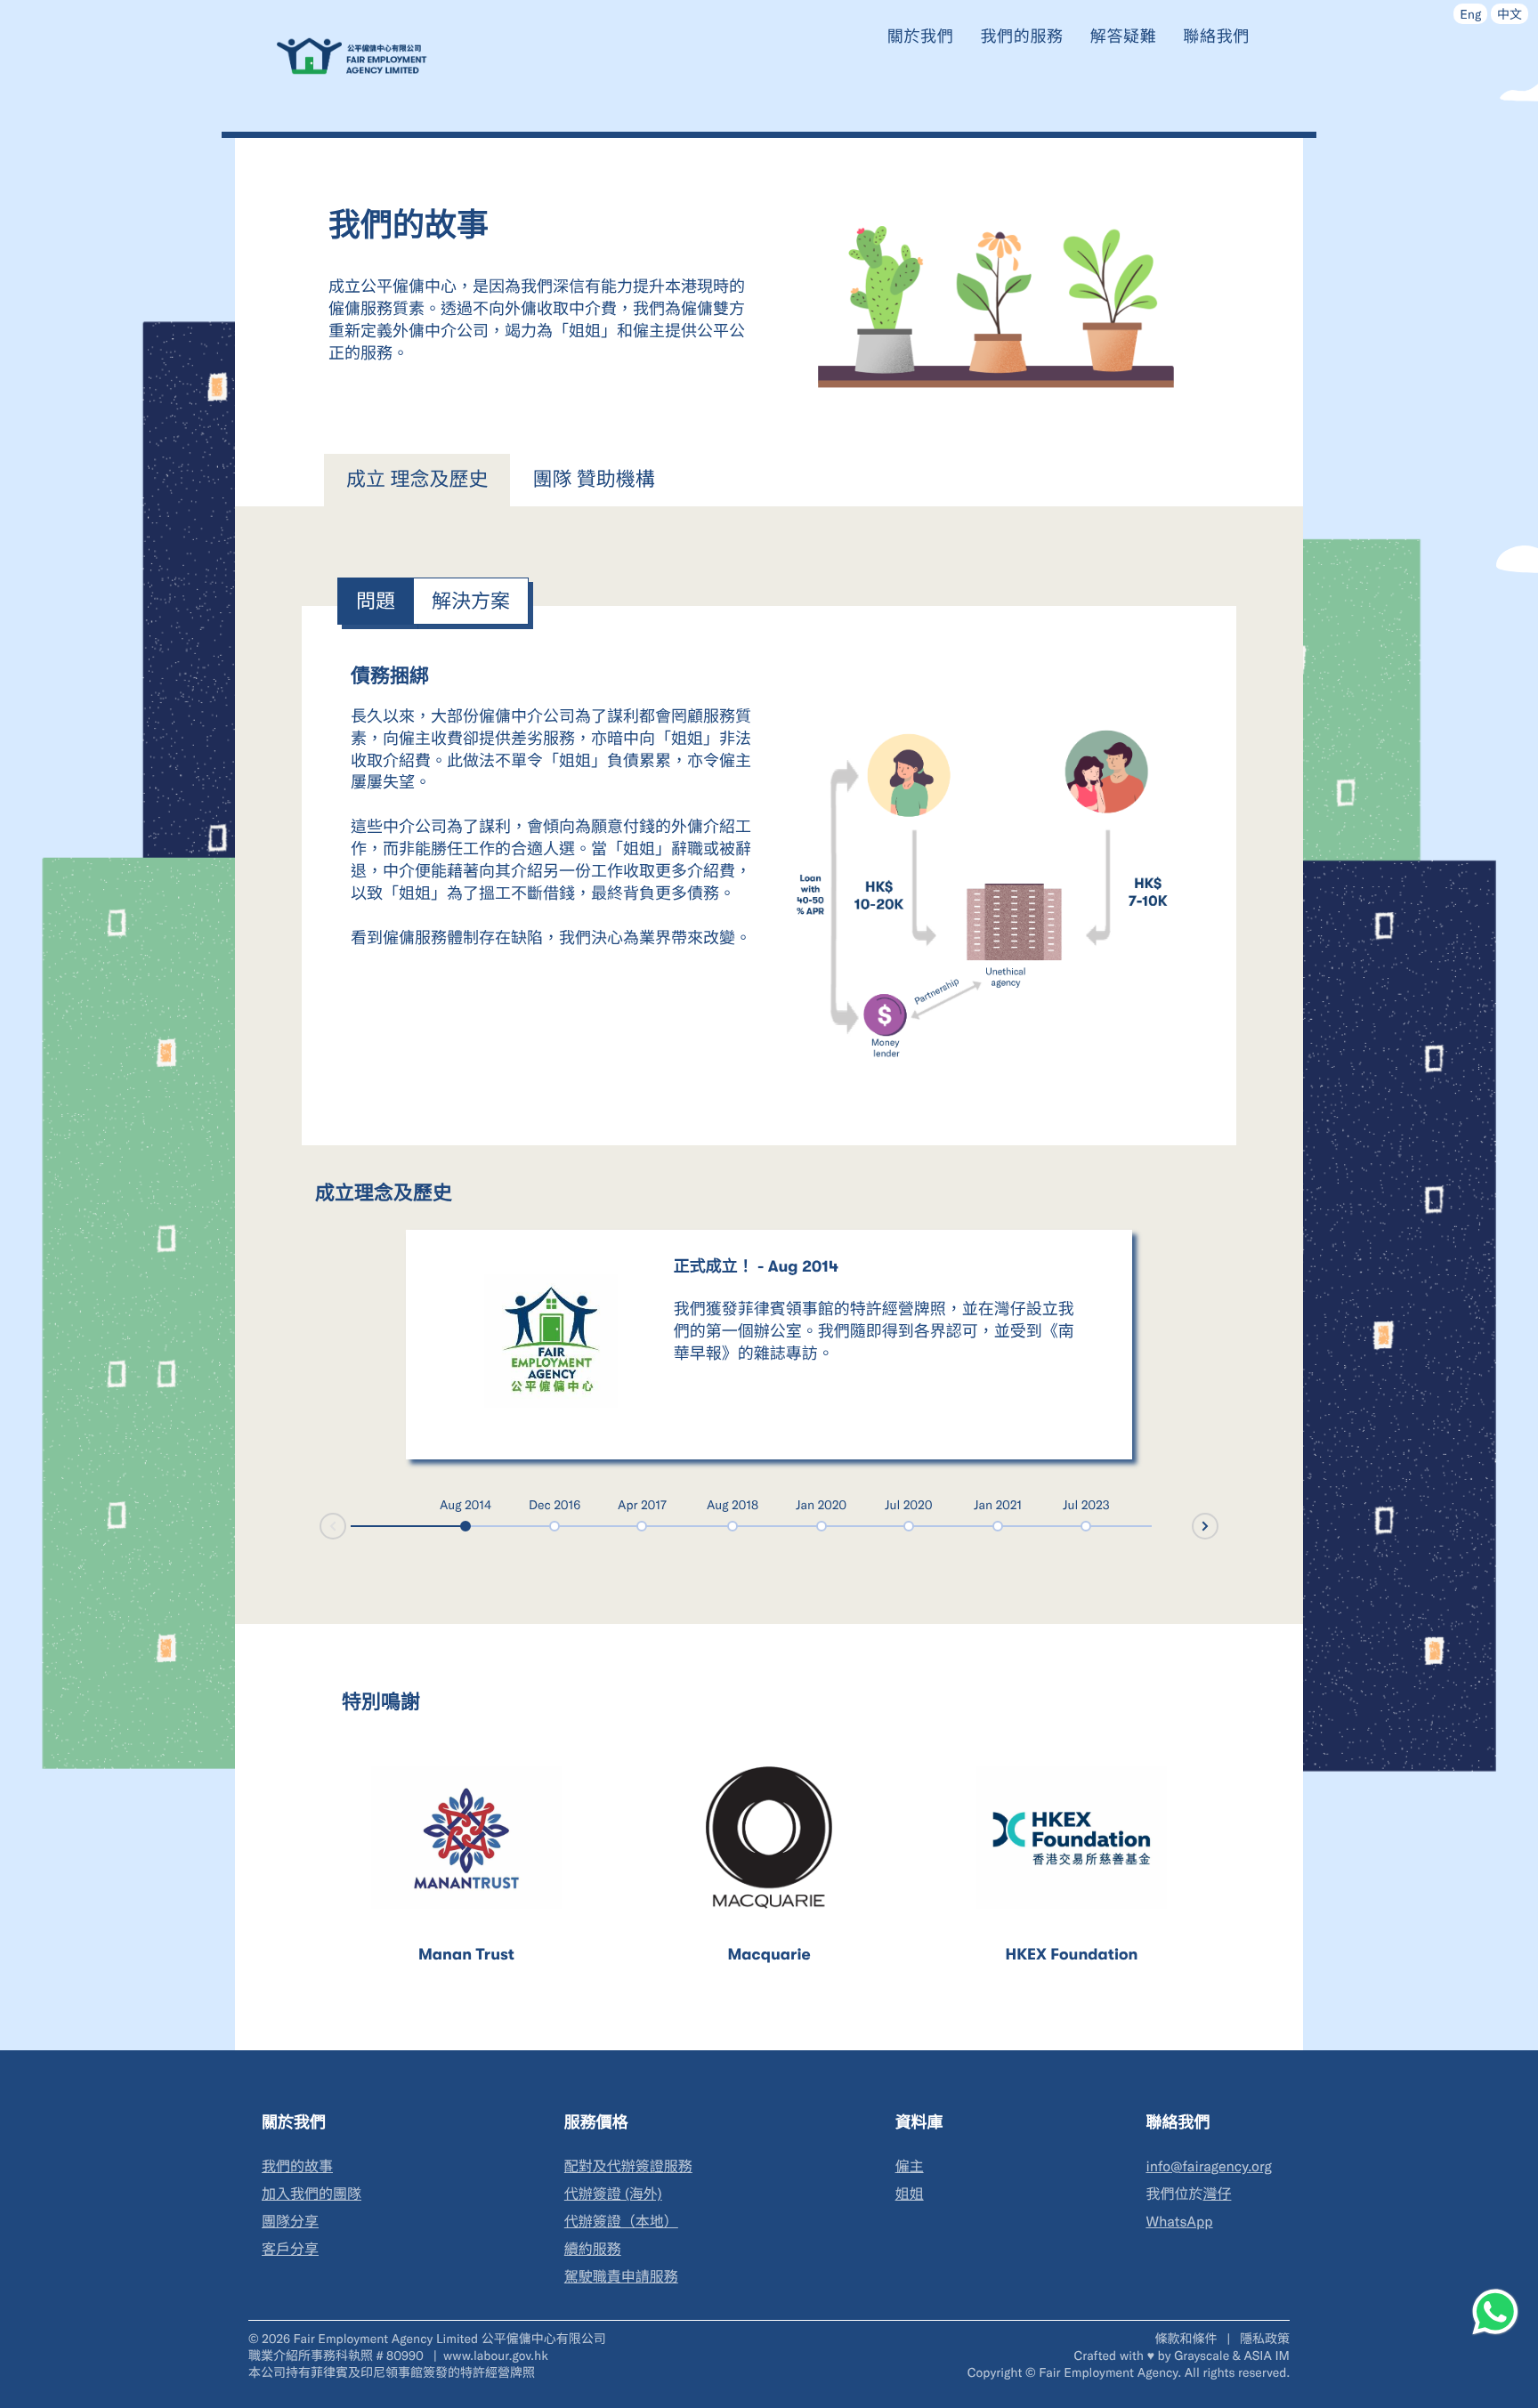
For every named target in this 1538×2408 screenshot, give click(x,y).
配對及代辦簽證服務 (628, 2166)
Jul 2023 (1086, 1504)
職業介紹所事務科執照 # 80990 (338, 2355)
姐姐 (910, 2194)
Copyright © (1002, 2372)
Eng (1470, 14)
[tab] (417, 481)
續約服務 (593, 2249)
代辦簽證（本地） (621, 2222)
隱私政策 (1265, 2338)
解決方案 (471, 601)
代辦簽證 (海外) (613, 2194)
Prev (320, 1527)
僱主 (910, 2166)
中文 (1510, 14)
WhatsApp (1179, 2222)
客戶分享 (290, 2249)
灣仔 (1217, 2194)
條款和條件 (1187, 2338)
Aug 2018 (733, 1504)
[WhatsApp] (1495, 2312)
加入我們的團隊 (312, 2194)
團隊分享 (290, 2222)
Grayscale (1202, 2355)
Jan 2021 (998, 1504)
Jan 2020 (821, 1504)
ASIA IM (1267, 2355)
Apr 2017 (642, 1504)
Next (1218, 1525)
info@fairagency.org (1209, 2166)
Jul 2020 (909, 1504)
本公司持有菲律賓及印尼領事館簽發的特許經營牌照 (392, 2372)
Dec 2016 (554, 1504)
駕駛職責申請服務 (621, 2277)
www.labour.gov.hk (496, 2355)
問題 (376, 601)
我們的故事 (297, 2166)
